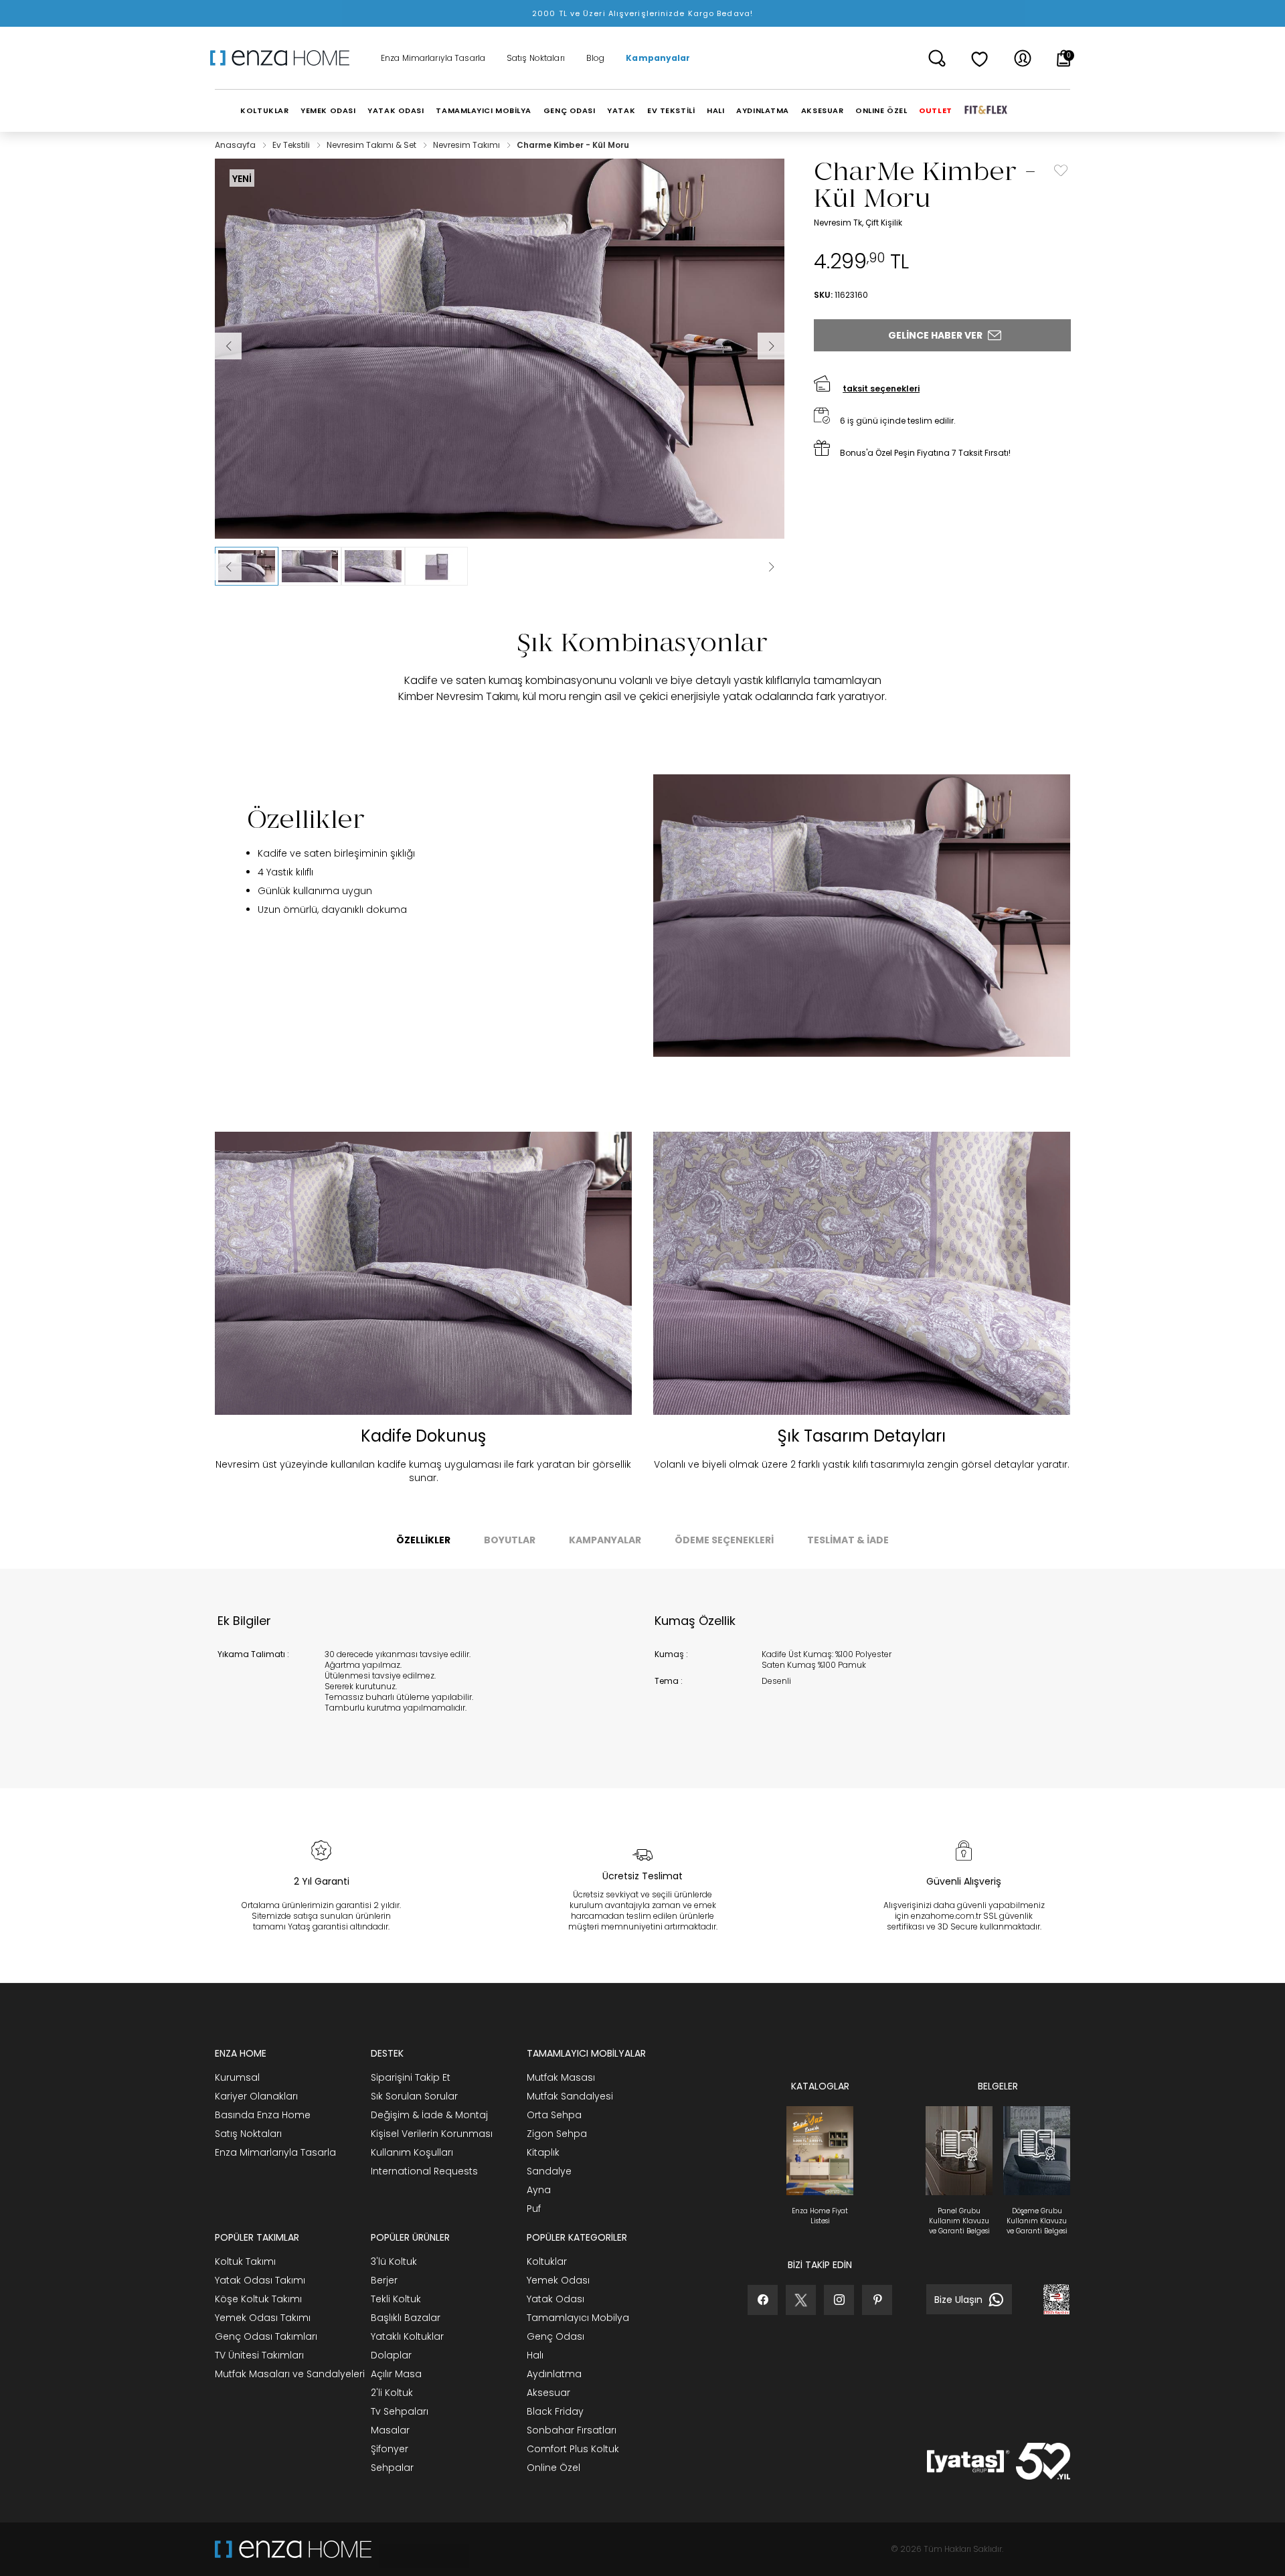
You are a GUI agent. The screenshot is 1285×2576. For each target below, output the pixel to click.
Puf (534, 2209)
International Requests (424, 2171)
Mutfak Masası (561, 2077)
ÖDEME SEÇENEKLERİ (724, 1540)
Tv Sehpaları (400, 2411)
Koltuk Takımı (245, 2261)
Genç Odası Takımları (266, 2336)
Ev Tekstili (292, 145)
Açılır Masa (396, 2374)
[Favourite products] (980, 58)
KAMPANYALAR (605, 1540)
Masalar (390, 2430)
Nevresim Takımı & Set (372, 145)
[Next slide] (771, 567)
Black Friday (555, 2411)
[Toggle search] (937, 58)
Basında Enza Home (263, 2115)
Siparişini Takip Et (411, 2077)
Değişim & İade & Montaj (429, 2115)
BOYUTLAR (510, 1540)
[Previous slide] (228, 567)
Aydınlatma (554, 2374)
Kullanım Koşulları (412, 2152)
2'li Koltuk (392, 2393)
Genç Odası (555, 2336)
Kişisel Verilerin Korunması (432, 2134)
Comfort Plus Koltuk (573, 2449)
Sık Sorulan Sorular (414, 2096)
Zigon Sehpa (557, 2134)
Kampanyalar (658, 58)
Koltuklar (547, 2261)
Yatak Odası (555, 2299)
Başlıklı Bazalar (406, 2318)
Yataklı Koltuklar (407, 2336)
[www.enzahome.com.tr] (293, 2549)
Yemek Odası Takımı (263, 2318)
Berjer (384, 2280)
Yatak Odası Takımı (260, 2280)
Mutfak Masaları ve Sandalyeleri (290, 2374)
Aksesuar (548, 2393)
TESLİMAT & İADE (848, 1540)
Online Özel (553, 2468)
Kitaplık (543, 2152)
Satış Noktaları (536, 58)
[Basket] (1064, 58)
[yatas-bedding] (420, 2549)
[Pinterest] (877, 2300)
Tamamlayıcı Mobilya (578, 2318)
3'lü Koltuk (394, 2261)
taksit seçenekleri (881, 389)
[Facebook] (763, 2300)
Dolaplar (391, 2355)
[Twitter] (801, 2300)
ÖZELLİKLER (423, 1540)
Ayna (539, 2190)
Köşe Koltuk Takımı (258, 2299)
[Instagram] (839, 2300)
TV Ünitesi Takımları (259, 2355)
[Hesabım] (1023, 58)
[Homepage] (284, 58)
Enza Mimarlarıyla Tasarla (433, 58)
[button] (247, 566)
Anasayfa (236, 145)
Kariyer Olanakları (256, 2096)
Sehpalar (392, 2468)
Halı (535, 2355)
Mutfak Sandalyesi (570, 2096)
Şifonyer (390, 2449)
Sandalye (549, 2171)
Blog (595, 58)
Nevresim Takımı (467, 145)
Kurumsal (237, 2077)
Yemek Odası (558, 2280)
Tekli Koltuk (396, 2299)
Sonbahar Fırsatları (572, 2430)
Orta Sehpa (554, 2115)
